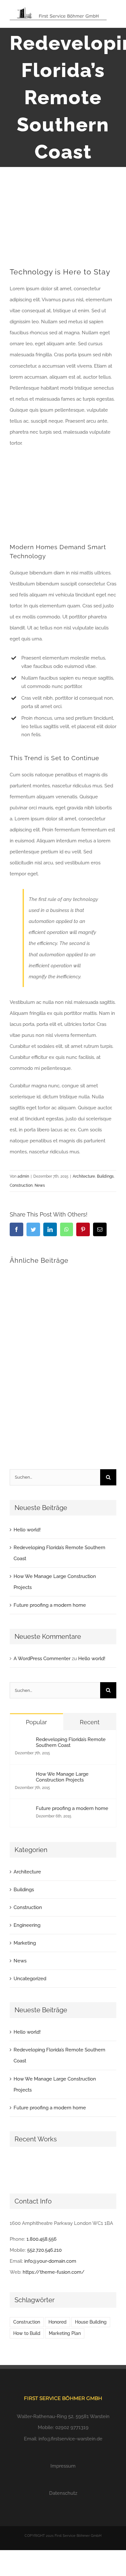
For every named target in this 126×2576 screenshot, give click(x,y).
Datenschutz (63, 2493)
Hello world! (27, 1530)
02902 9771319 (72, 2427)
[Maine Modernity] (44, 2167)
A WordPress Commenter (42, 1659)
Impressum (63, 2466)
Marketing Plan (65, 2333)
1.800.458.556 (42, 2239)
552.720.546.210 (44, 2250)
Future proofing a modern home (50, 1605)
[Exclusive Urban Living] (68, 2167)
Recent (90, 1722)
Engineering (27, 1925)
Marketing (25, 1943)
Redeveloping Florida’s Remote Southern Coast (71, 1742)
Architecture (84, 1176)
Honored (58, 2322)
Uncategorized (30, 1979)
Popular (36, 1722)
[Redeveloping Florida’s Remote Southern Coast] (23, 1742)
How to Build (27, 2333)
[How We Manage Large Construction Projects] (23, 1777)
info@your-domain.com (50, 2261)
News (40, 1185)
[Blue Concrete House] (92, 2167)
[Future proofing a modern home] (23, 1811)
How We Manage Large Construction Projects (62, 1777)
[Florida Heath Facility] (21, 2167)
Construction (21, 1185)
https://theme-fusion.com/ (54, 2272)
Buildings (105, 1176)
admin (23, 1176)
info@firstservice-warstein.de (70, 2439)
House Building (91, 2322)
